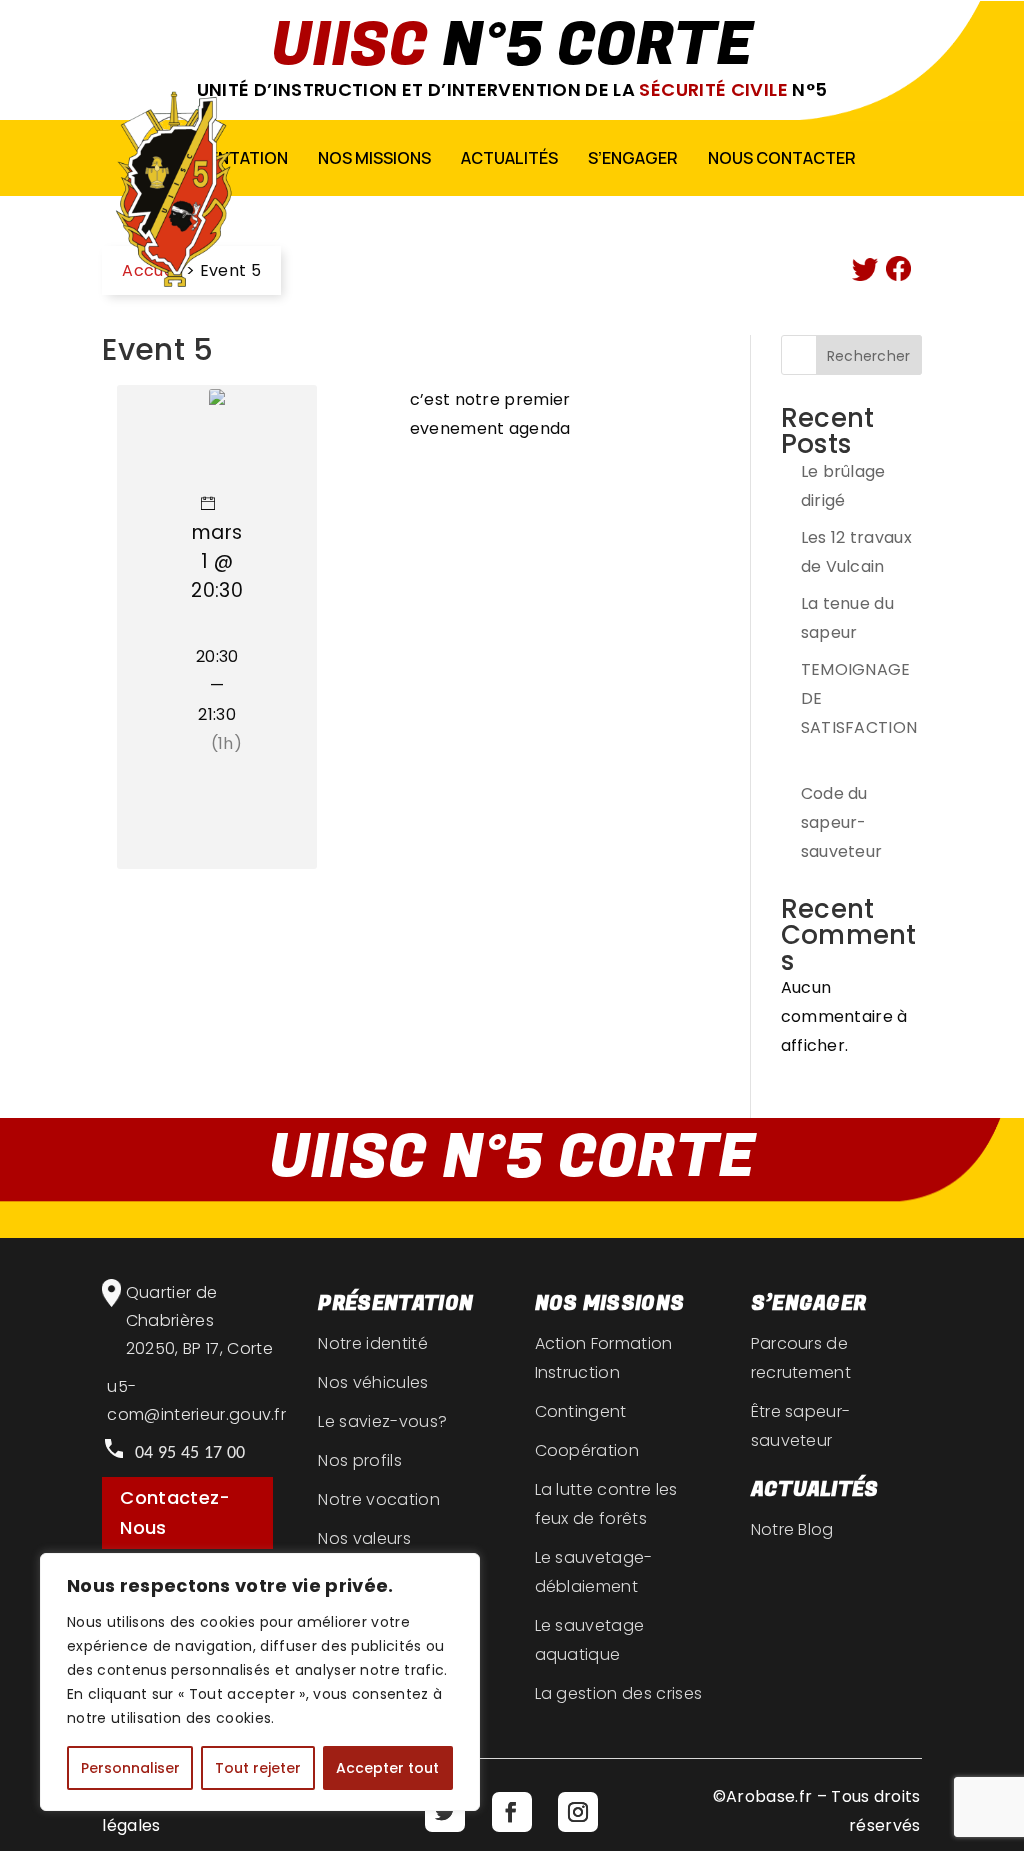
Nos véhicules (373, 1382)
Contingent (581, 1411)
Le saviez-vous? (382, 1421)
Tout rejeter (258, 1768)
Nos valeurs (364, 1538)
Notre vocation (378, 1499)
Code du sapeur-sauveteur (844, 822)
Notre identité (372, 1343)
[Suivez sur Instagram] (578, 1812)
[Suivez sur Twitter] (445, 1812)
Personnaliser (130, 1768)
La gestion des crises (619, 1693)
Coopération (587, 1450)
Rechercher (869, 356)
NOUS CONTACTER (782, 158)
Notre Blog (792, 1529)
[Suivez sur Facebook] (512, 1812)
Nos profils (360, 1460)
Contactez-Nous (175, 1513)
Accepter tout (387, 1768)
